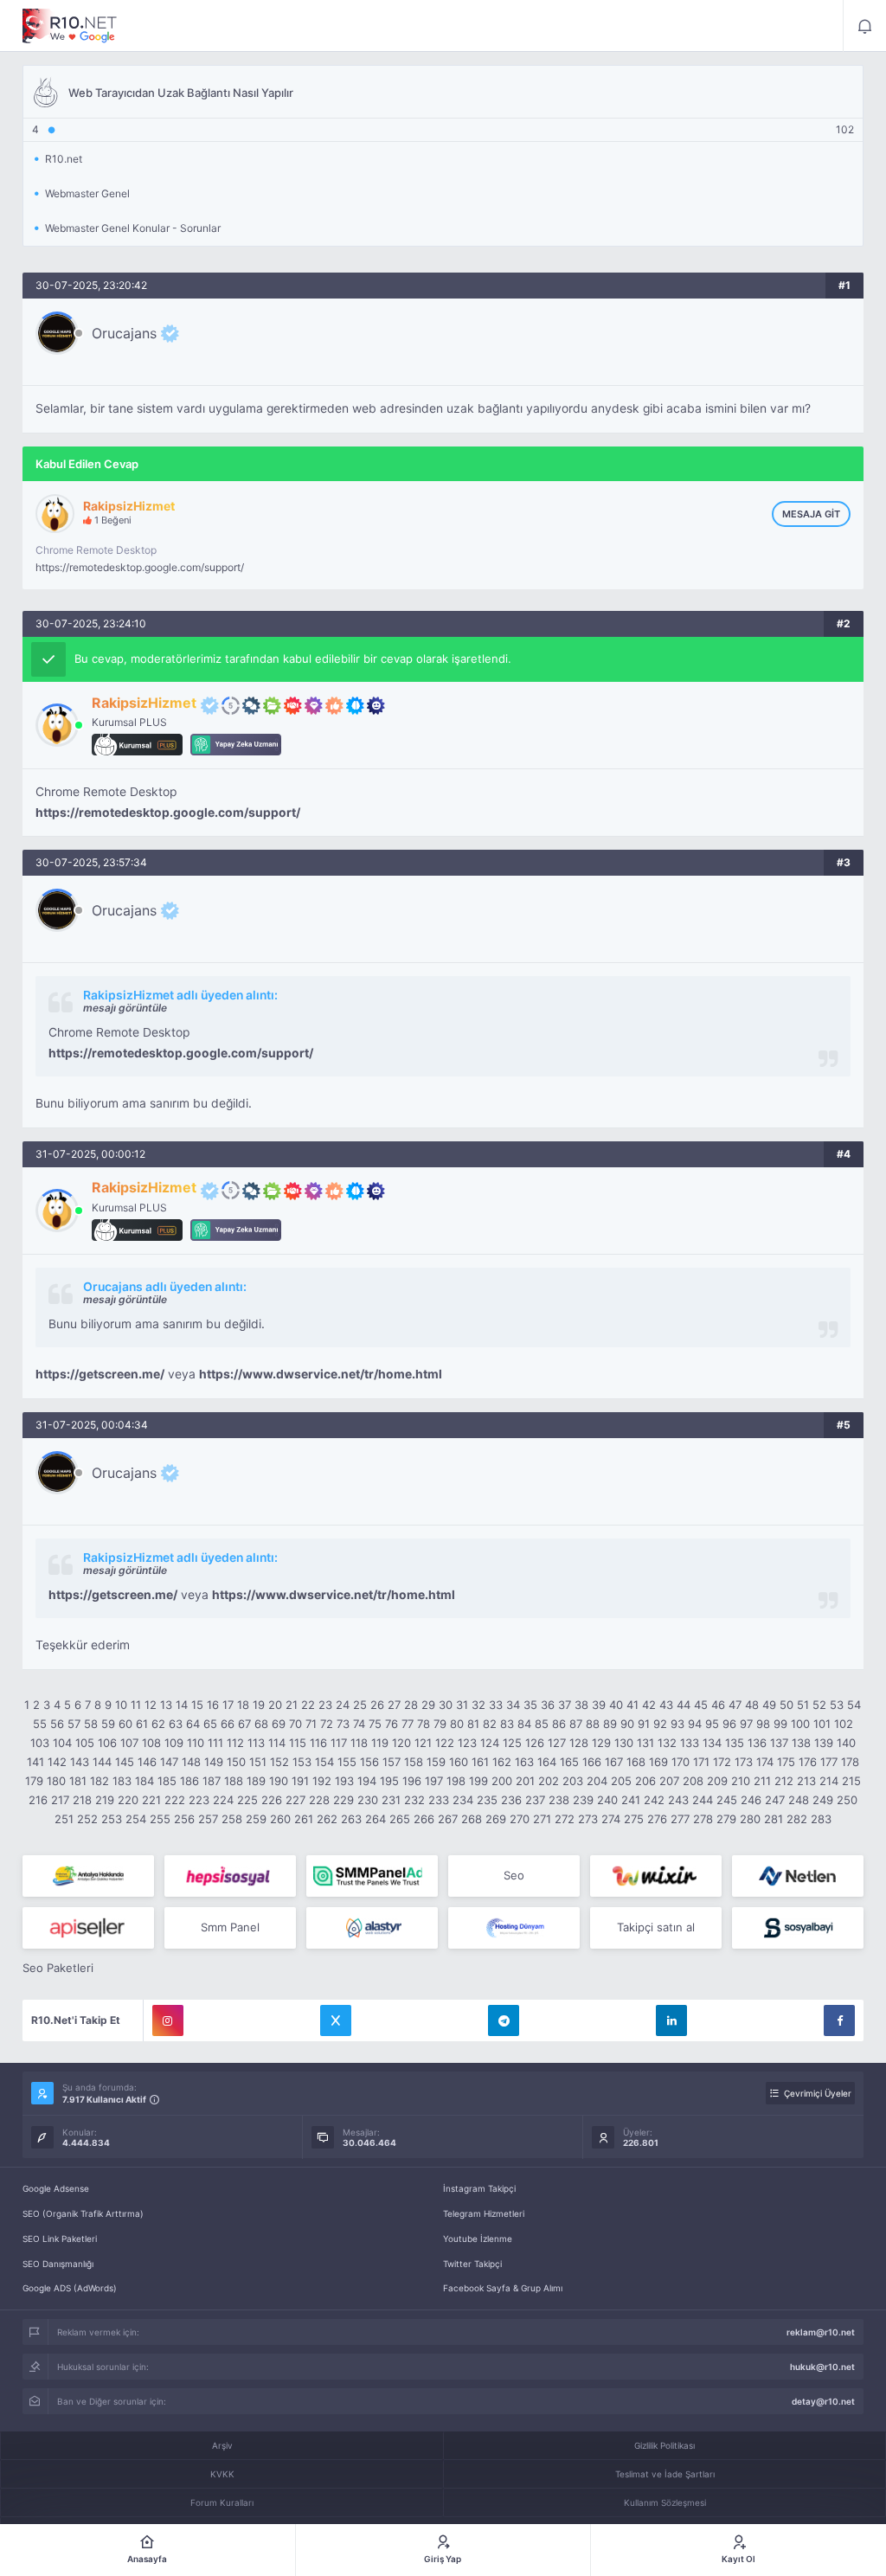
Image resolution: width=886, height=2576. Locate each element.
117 (339, 1743)
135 (735, 1743)
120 (401, 1743)
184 (144, 1781)
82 (490, 1724)
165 (569, 1762)
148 (191, 1762)
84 (524, 1724)
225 (247, 1800)
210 (741, 1781)
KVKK (222, 2474)
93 (677, 1724)
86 (559, 1724)
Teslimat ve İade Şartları (665, 2474)
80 (457, 1724)
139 (824, 1743)
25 (360, 1705)
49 (769, 1705)
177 (829, 1762)
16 (213, 1705)
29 (428, 1705)
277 (680, 1819)
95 (712, 1724)
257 (208, 1819)
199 (478, 1781)
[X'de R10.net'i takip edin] (336, 2020)
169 (658, 1762)
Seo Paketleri (58, 1968)
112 (235, 1743)
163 (524, 1762)
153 (302, 1762)
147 (169, 1762)
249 (823, 1800)
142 (57, 1762)
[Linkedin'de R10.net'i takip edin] (671, 2020)
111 (215, 1743)
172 (722, 1762)
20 (275, 1705)
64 (193, 1724)
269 (496, 1819)
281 (774, 1819)
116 (318, 1743)
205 (621, 1781)
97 (746, 1724)
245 (727, 1800)
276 (657, 1819)
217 (60, 1800)
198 (456, 1781)
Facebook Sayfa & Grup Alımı (503, 2288)
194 (367, 1781)
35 (530, 1705)
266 (424, 1819)
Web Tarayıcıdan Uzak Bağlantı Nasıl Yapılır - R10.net (70, 26)
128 (579, 1743)
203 (573, 1781)
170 (681, 1762)
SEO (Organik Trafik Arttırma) (83, 2213)
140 (846, 1743)
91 (644, 1724)
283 (821, 1819)
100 (800, 1724)
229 (343, 1800)
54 (854, 1705)
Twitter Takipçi (472, 2264)
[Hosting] (798, 1876)
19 (259, 1705)
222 (175, 1800)
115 (298, 1743)
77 (408, 1724)
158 (414, 1762)
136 (757, 1743)
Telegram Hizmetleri (484, 2213)
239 (583, 1800)
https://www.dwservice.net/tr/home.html (321, 1374)
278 (703, 1819)
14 (182, 1705)
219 (105, 1800)
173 (744, 1762)
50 (786, 1705)
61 (142, 1724)
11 (136, 1705)
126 (535, 1743)
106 (107, 1743)
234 (463, 1800)
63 (176, 1724)
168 (636, 1762)
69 (279, 1724)
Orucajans (124, 333)
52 (819, 1705)
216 (38, 1800)
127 (557, 1743)
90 (627, 1724)
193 (344, 1781)
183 (122, 1781)
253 (112, 1819)
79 (440, 1724)
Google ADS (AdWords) (70, 2288)
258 (232, 1819)
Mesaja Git (811, 514)
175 (786, 1762)
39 (599, 1705)
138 (801, 1743)
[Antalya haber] (88, 1876)
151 (258, 1762)
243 (678, 1800)
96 (729, 1724)
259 (256, 1819)
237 (535, 1800)
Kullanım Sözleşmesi (665, 2502)
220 (128, 1800)
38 (581, 1705)
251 (64, 1819)
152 (279, 1762)
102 (844, 1724)
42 (649, 1705)
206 (645, 1781)
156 (369, 1762)
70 (295, 1724)
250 (847, 1800)
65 (210, 1724)
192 (322, 1781)
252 (87, 1819)
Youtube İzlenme (478, 2239)
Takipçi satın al (656, 1927)
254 (136, 1819)
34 (513, 1705)
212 (784, 1781)
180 (56, 1781)
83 (507, 1724)
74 (359, 1724)
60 (125, 1724)
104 (62, 1743)
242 (654, 1800)
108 (151, 1743)
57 (74, 1724)
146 (147, 1762)
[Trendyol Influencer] (656, 1876)
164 (547, 1762)
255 (160, 1819)
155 (347, 1762)
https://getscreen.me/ (100, 1374)
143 (80, 1762)
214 (829, 1781)
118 (359, 1743)
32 (478, 1705)
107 (129, 1743)
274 (611, 1819)
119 (380, 1743)
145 (125, 1762)
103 (40, 1743)
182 (100, 1781)
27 (394, 1705)
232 (414, 1800)
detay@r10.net (823, 2401)
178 (850, 1762)
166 (592, 1762)
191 (300, 1781)
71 (311, 1724)
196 (412, 1781)
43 (666, 1705)
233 (439, 1800)
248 (799, 1800)
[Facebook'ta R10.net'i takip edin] (839, 2020)
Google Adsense (56, 2188)
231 (391, 1800)
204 (597, 1781)
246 (751, 1800)
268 (472, 1819)
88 (593, 1724)
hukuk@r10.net (822, 2367)
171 (701, 1762)
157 (392, 1762)
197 (434, 1781)
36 (548, 1705)
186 (189, 1781)
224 (223, 1800)
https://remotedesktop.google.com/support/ (140, 567)
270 (520, 1819)
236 (511, 1800)
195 (389, 1781)
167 (614, 1762)
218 (82, 1800)
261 (304, 1819)
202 (549, 1781)
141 (35, 1762)
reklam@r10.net (821, 2332)
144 (102, 1762)
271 (542, 1819)
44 (684, 1705)
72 (327, 1724)
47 (735, 1705)
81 (473, 1724)
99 (780, 1724)
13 (166, 1705)
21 (292, 1705)
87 (576, 1724)
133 (690, 1743)
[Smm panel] (372, 1876)
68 (261, 1724)
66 (228, 1724)
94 (695, 1724)
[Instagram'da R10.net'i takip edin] (168, 2020)
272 (565, 1819)
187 (212, 1781)
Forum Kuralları (222, 2502)
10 (121, 1705)
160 (459, 1762)
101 (822, 1724)
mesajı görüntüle (125, 1008)
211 (762, 1781)
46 (718, 1705)
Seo (514, 1875)
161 (480, 1762)
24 (343, 1705)
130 (624, 1743)
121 (423, 1743)
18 (243, 1705)
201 (525, 1781)
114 (277, 1743)
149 (214, 1762)
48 (752, 1705)
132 (667, 1743)
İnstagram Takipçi (479, 2188)
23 (325, 1705)
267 (448, 1819)
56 (57, 1724)
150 (236, 1762)
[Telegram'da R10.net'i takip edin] (504, 2020)
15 (197, 1705)
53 (837, 1705)
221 (151, 1800)
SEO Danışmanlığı (58, 2264)
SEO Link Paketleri (60, 2239)
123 (467, 1743)
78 (424, 1724)
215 (851, 1781)
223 (199, 1800)
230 (368, 1800)
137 (779, 1743)
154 (324, 1762)
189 (256, 1781)
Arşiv (222, 2445)
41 (632, 1705)
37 (565, 1705)
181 (78, 1781)
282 (797, 1819)
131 (645, 1743)
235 (487, 1800)
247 (775, 1800)
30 (446, 1705)
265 (400, 1819)
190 (279, 1781)
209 (717, 1781)
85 (542, 1724)
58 (91, 1724)
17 (228, 1705)
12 (151, 1705)
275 (634, 1819)
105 (85, 1743)
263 (351, 1819)
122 (445, 1743)
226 (272, 1800)
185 (167, 1781)
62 (158, 1724)
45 (701, 1705)
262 (327, 1819)
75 (375, 1724)
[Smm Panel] (230, 1876)
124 (490, 1743)
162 (502, 1762)
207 (669, 1781)
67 (244, 1724)
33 (496, 1705)
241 (631, 1800)
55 (40, 1724)
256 (184, 1819)
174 (765, 1762)
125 (512, 1743)
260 (280, 1819)
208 (693, 1781)
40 (616, 1705)
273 (588, 1819)
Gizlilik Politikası (664, 2445)
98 (763, 1724)
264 (376, 1819)
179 (34, 1781)
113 (256, 1743)
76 (392, 1724)
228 (319, 1800)
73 (343, 1724)
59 (108, 1724)
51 (803, 1705)
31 (462, 1705)
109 (174, 1743)
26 (377, 1705)
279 (726, 1819)
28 (411, 1705)
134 (712, 1743)
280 (750, 1819)
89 (610, 1724)
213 (806, 1781)
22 (308, 1705)
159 (436, 1762)
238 (559, 1800)
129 (601, 1743)
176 (808, 1762)
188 (234, 1781)
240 (607, 1800)
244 (703, 1800)
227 (295, 1800)
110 (196, 1743)
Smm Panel (230, 1927)
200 (502, 1781)
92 (660, 1724)
